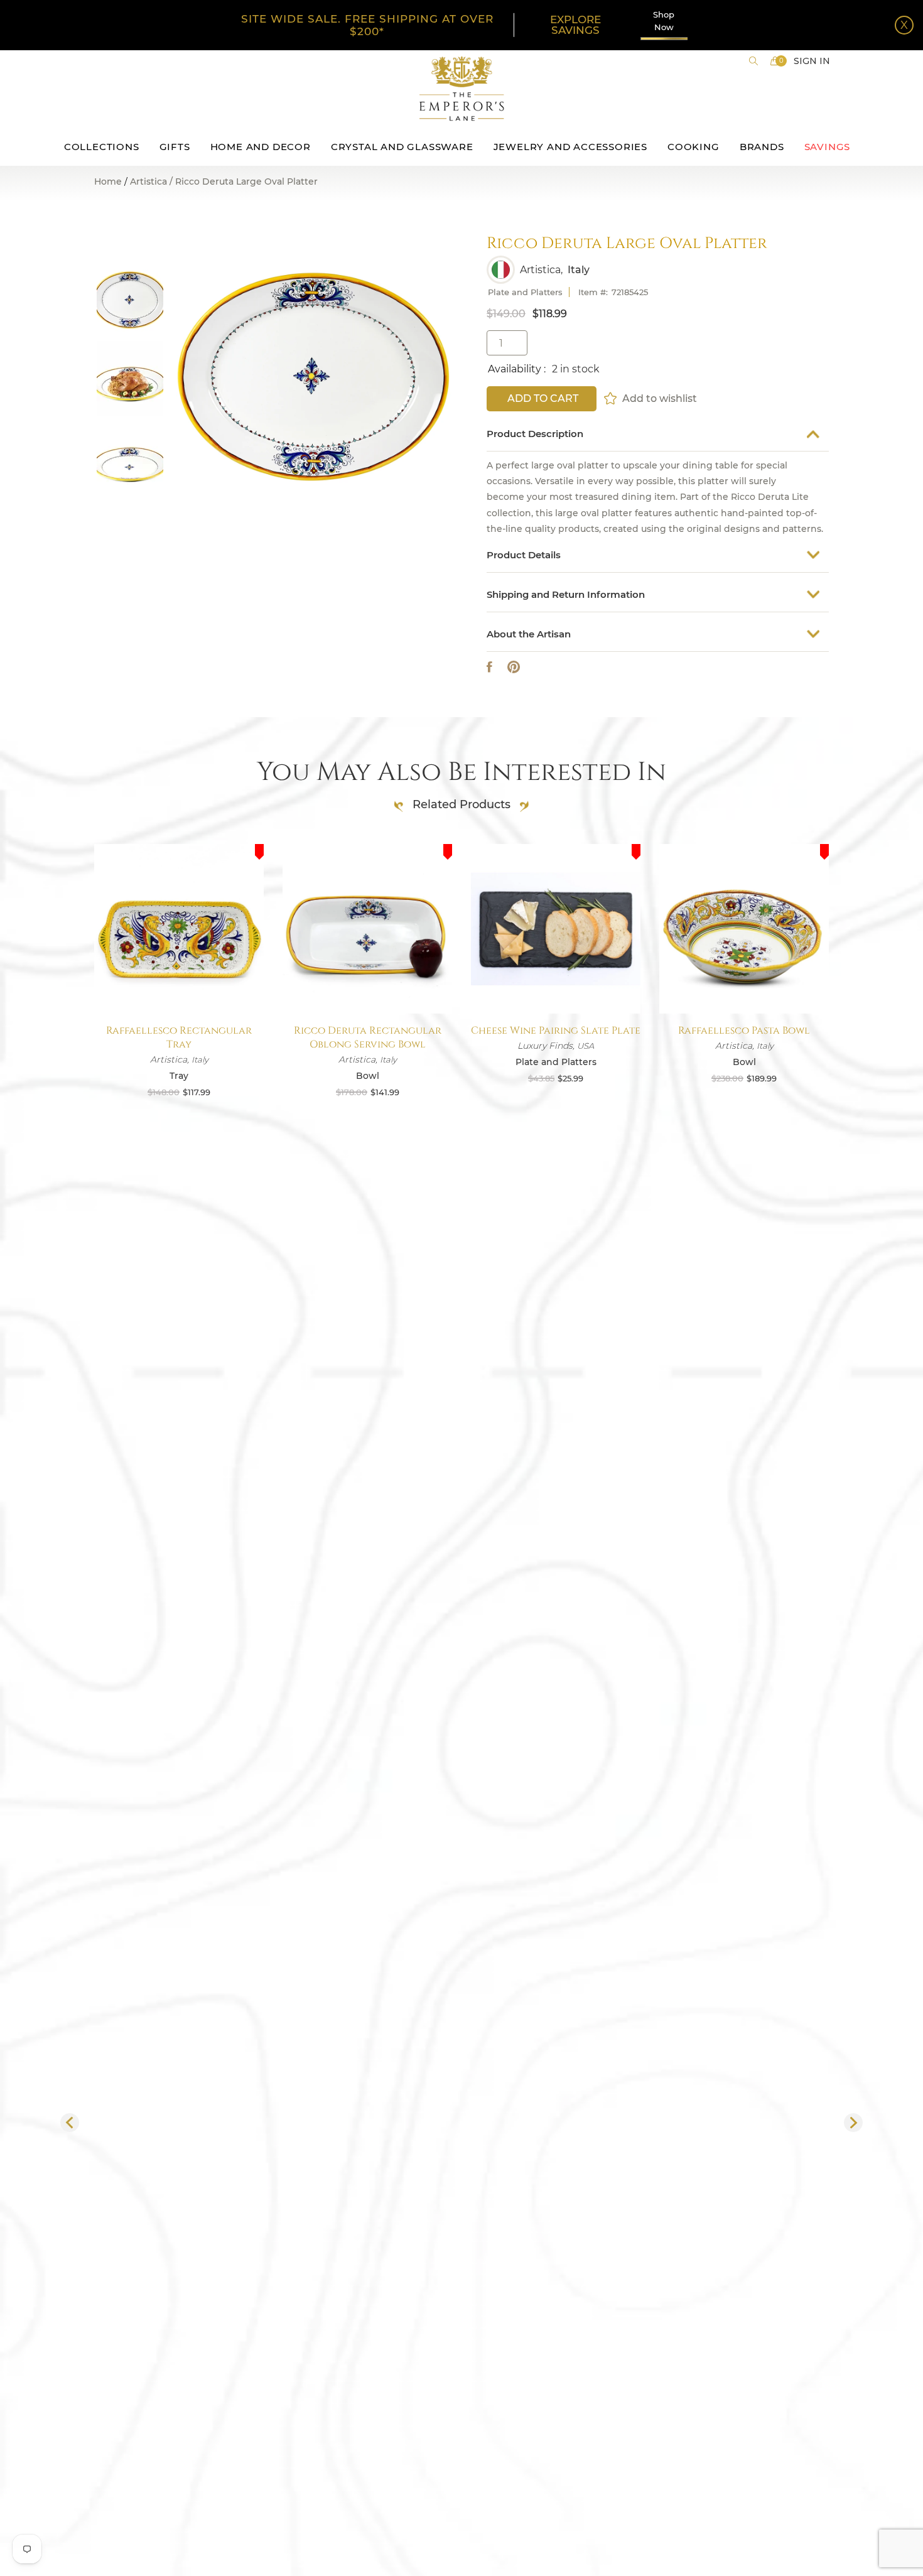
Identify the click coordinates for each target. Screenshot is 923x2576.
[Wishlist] (611, 398)
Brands (762, 147)
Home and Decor (261, 147)
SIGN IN (812, 61)
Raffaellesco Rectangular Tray (179, 1037)
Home (108, 181)
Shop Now (664, 21)
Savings (828, 147)
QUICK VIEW (179, 984)
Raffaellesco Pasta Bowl (744, 1031)
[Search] (753, 61)
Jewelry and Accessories (570, 147)
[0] (775, 61)
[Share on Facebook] (489, 667)
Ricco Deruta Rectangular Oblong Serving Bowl (368, 1037)
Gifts (175, 147)
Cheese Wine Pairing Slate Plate (556, 1031)
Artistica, (541, 270)
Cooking (694, 147)
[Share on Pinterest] (514, 667)
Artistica (148, 182)
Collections (102, 147)
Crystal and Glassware (402, 147)
